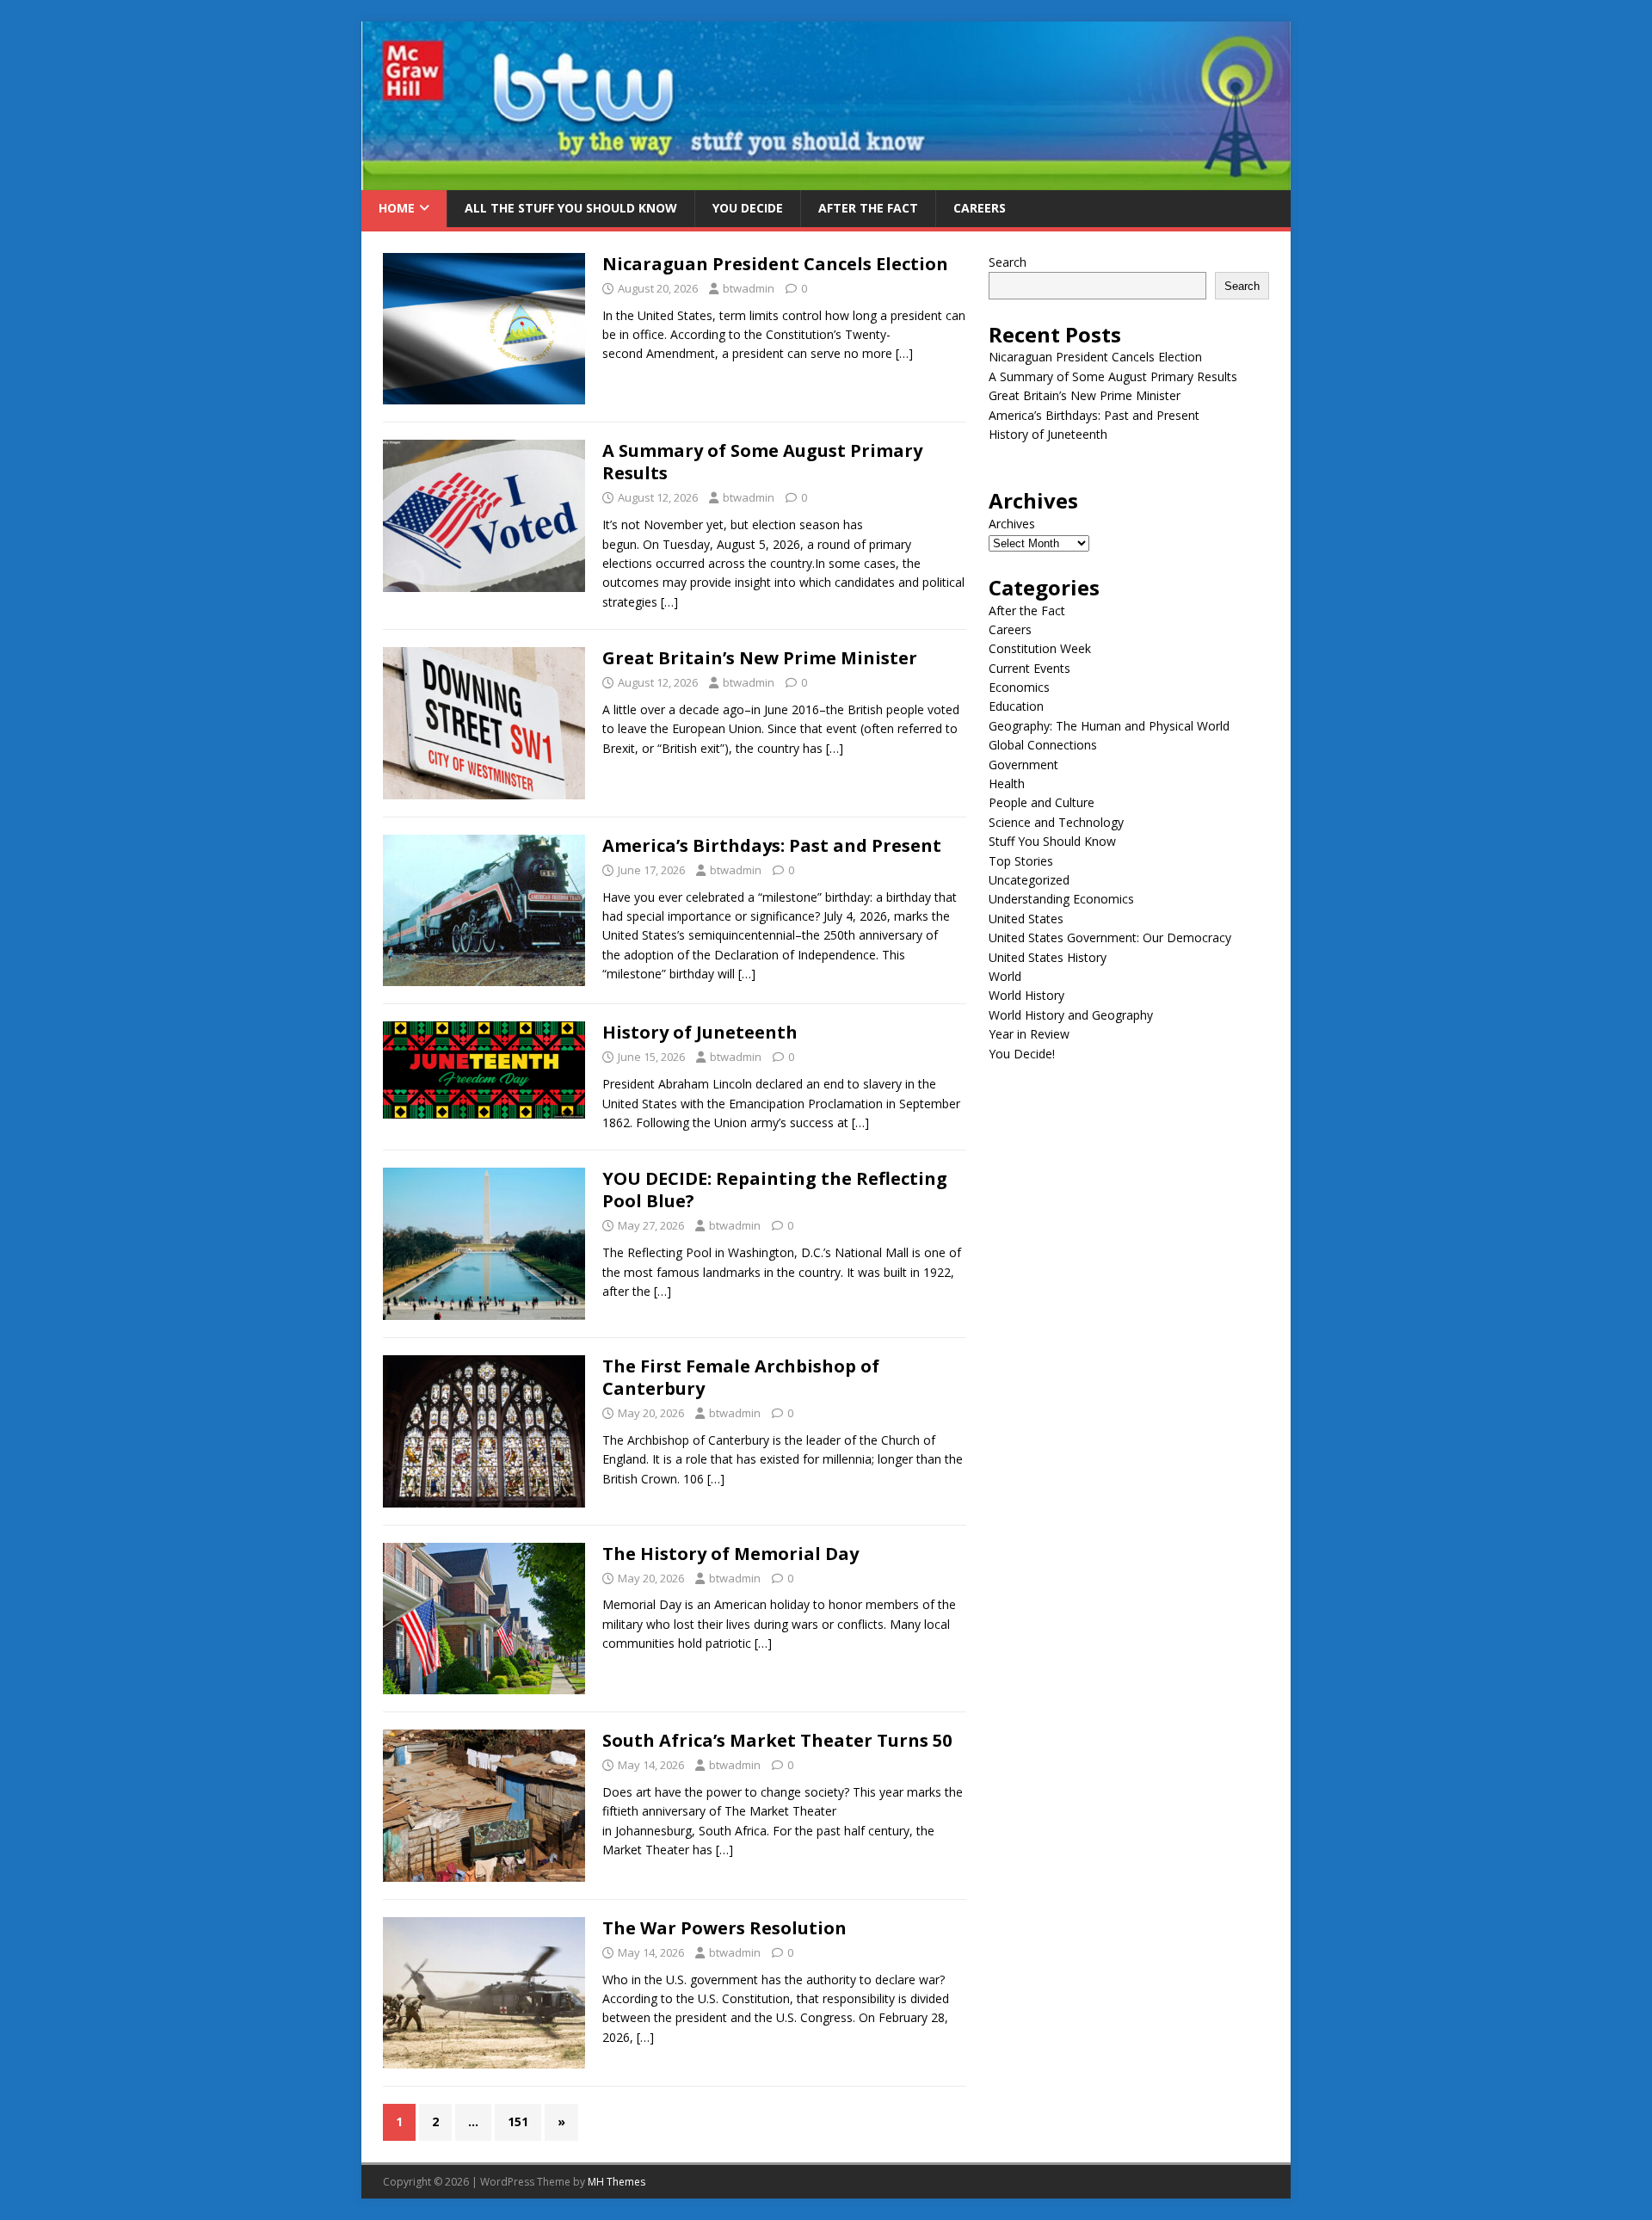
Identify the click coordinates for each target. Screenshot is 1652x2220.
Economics (1019, 687)
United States (1026, 919)
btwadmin (749, 288)
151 (518, 2121)
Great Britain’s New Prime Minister (760, 658)
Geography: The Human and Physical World (1109, 726)
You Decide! (1022, 1054)
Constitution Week (1040, 648)
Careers (980, 208)
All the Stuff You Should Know (571, 208)
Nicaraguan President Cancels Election (775, 264)
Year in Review (1029, 1034)
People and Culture (1042, 802)
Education (1016, 706)
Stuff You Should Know (1052, 841)
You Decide (748, 208)
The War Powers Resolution (724, 1928)
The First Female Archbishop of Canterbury (741, 1377)
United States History (1048, 957)
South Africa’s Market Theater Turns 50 (777, 1740)
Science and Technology (1056, 822)
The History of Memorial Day (730, 1554)
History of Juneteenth (700, 1032)
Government (1023, 765)
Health (1007, 783)
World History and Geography (1071, 1015)
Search (1008, 262)
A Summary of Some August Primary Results (762, 462)
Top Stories (1021, 861)
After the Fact (868, 208)
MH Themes (616, 2182)
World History (1026, 995)
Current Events (1029, 668)
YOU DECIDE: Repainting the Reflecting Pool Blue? (775, 1190)
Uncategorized (1029, 880)
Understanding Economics (1061, 899)
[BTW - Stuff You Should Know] (826, 180)
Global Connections (1043, 745)
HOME (397, 208)
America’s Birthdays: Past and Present (772, 845)
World (1005, 976)
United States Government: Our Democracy (1110, 937)
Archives (1012, 524)
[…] (904, 353)
